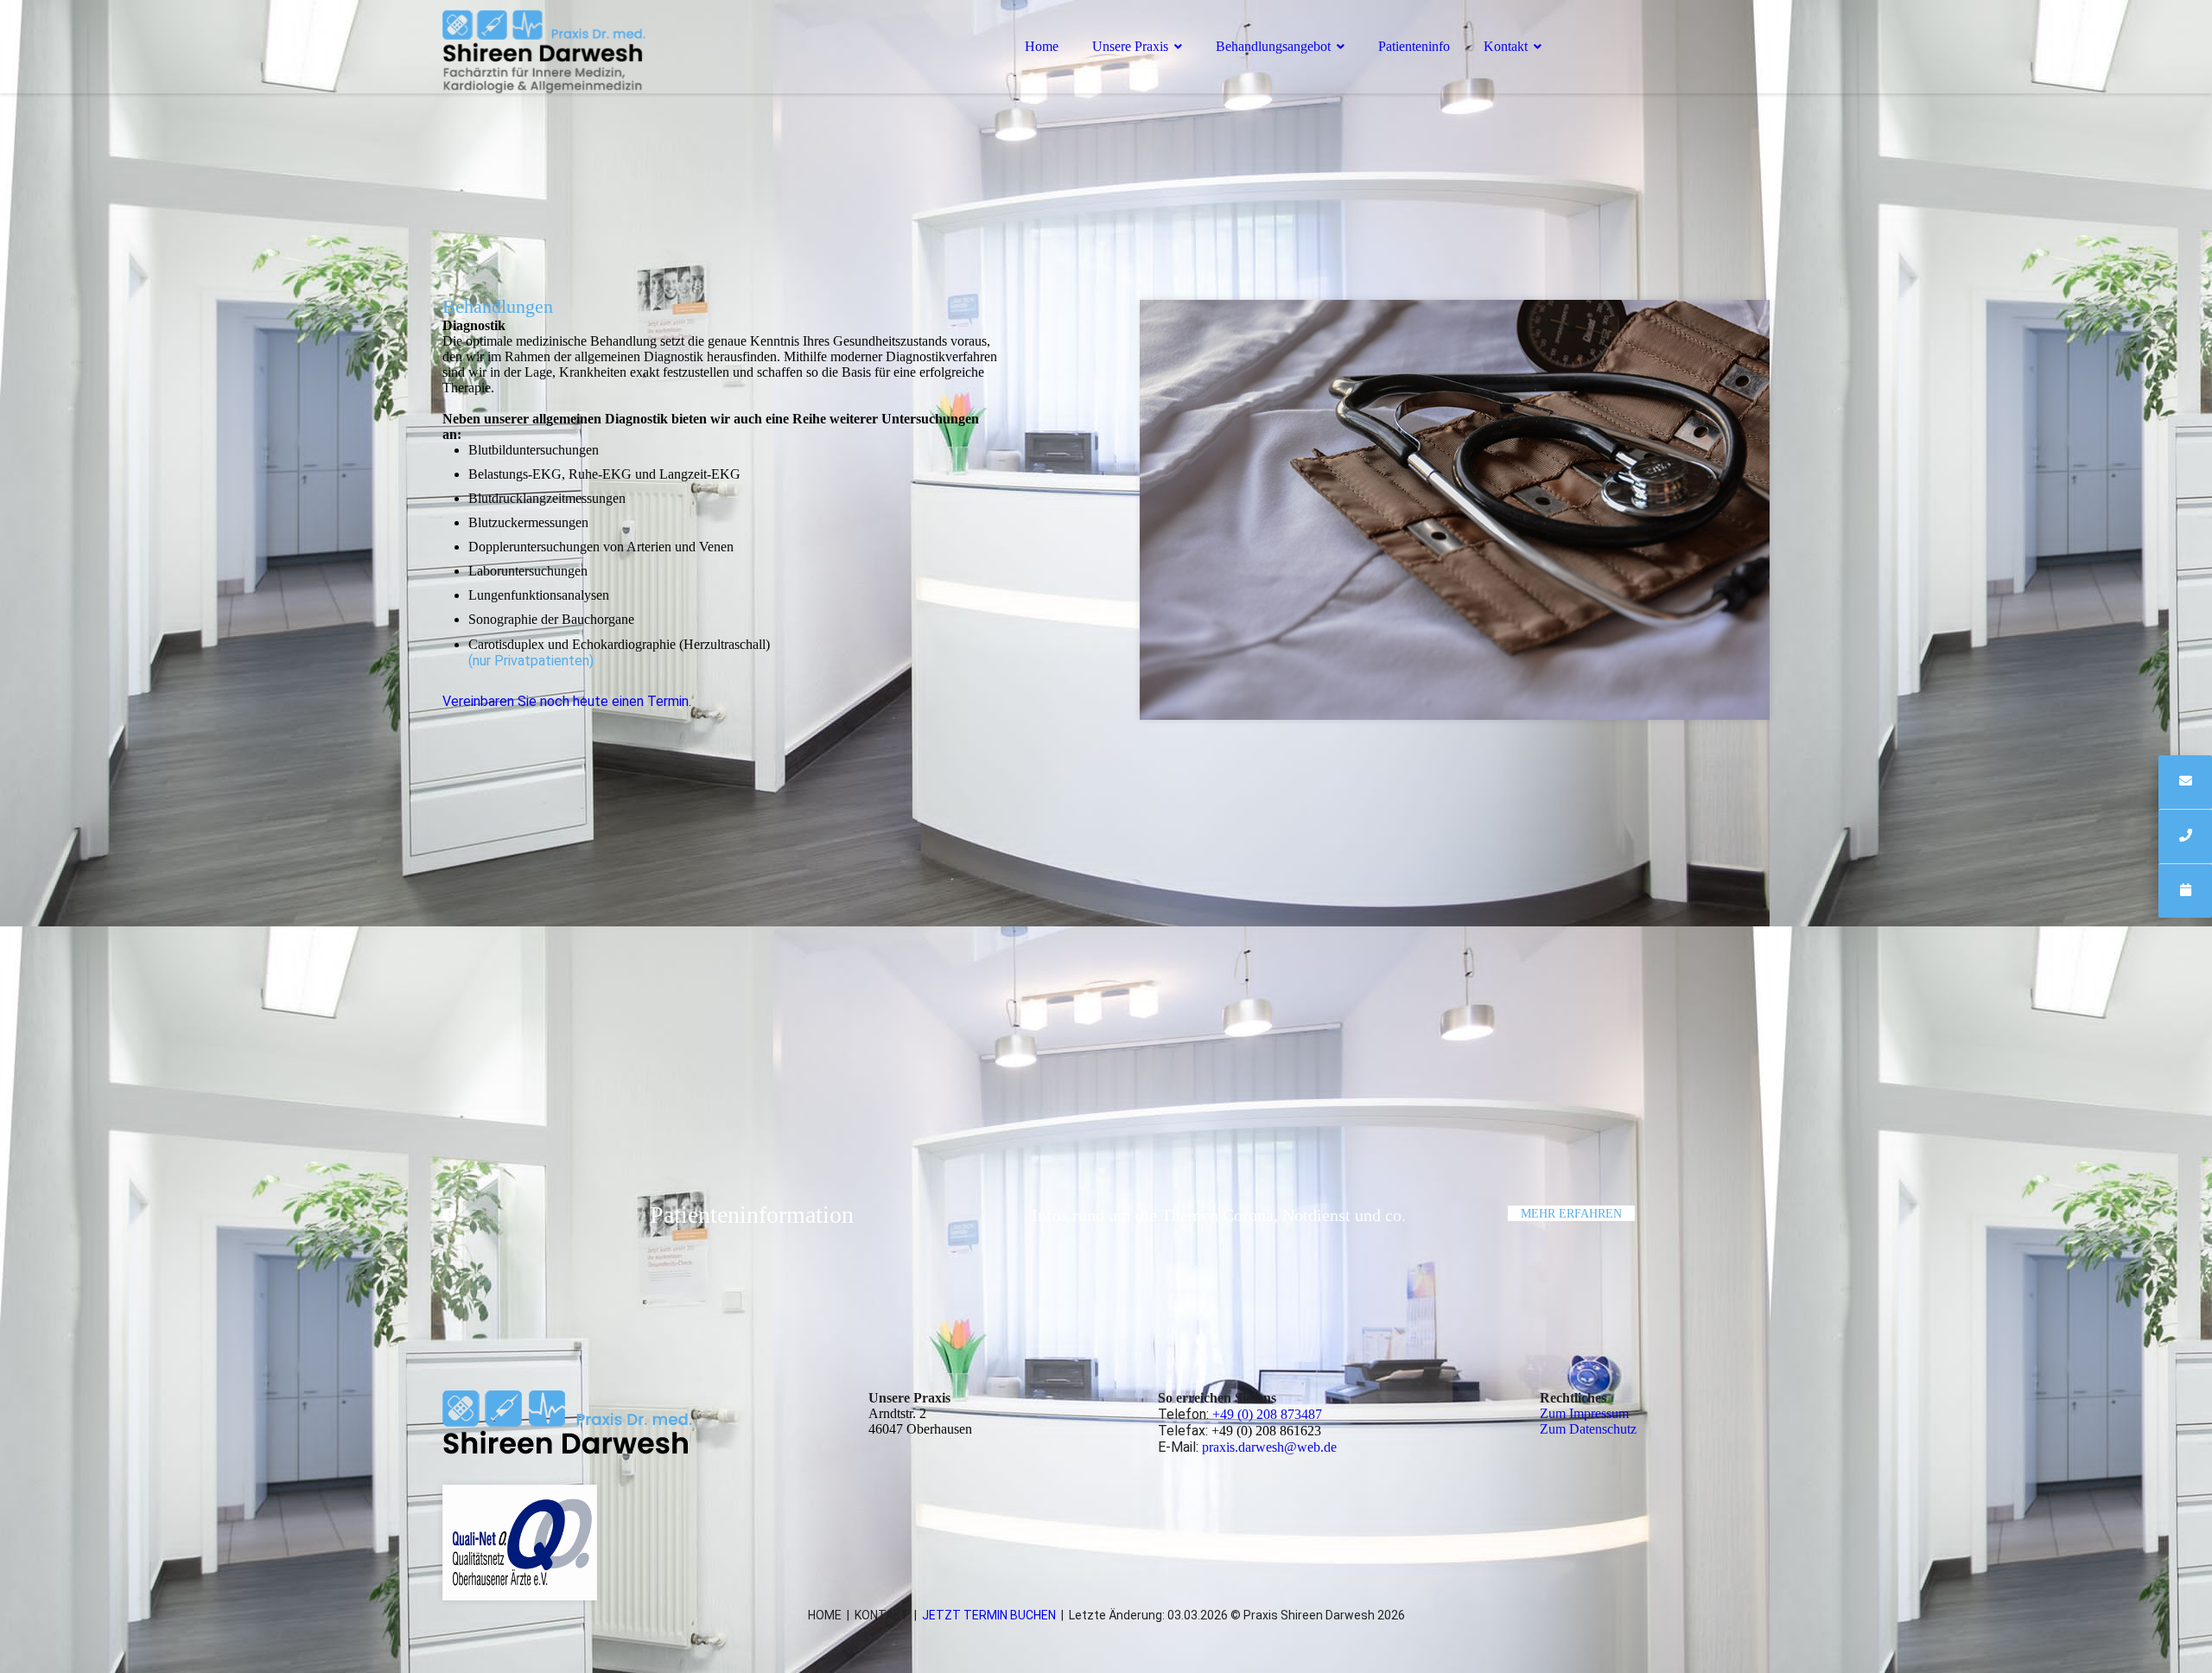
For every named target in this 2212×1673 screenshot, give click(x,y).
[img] (594, 60)
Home (1042, 46)
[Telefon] (2185, 836)
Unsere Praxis (1130, 46)
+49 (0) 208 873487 (1267, 1414)
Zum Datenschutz (1588, 1429)
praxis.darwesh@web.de (1269, 1447)
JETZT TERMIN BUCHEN (989, 1615)
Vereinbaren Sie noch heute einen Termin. (567, 701)
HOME (825, 1615)
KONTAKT (882, 1615)
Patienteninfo (1414, 46)
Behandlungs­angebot (1273, 46)
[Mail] (2185, 782)
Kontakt (1506, 46)
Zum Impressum (1584, 1413)
